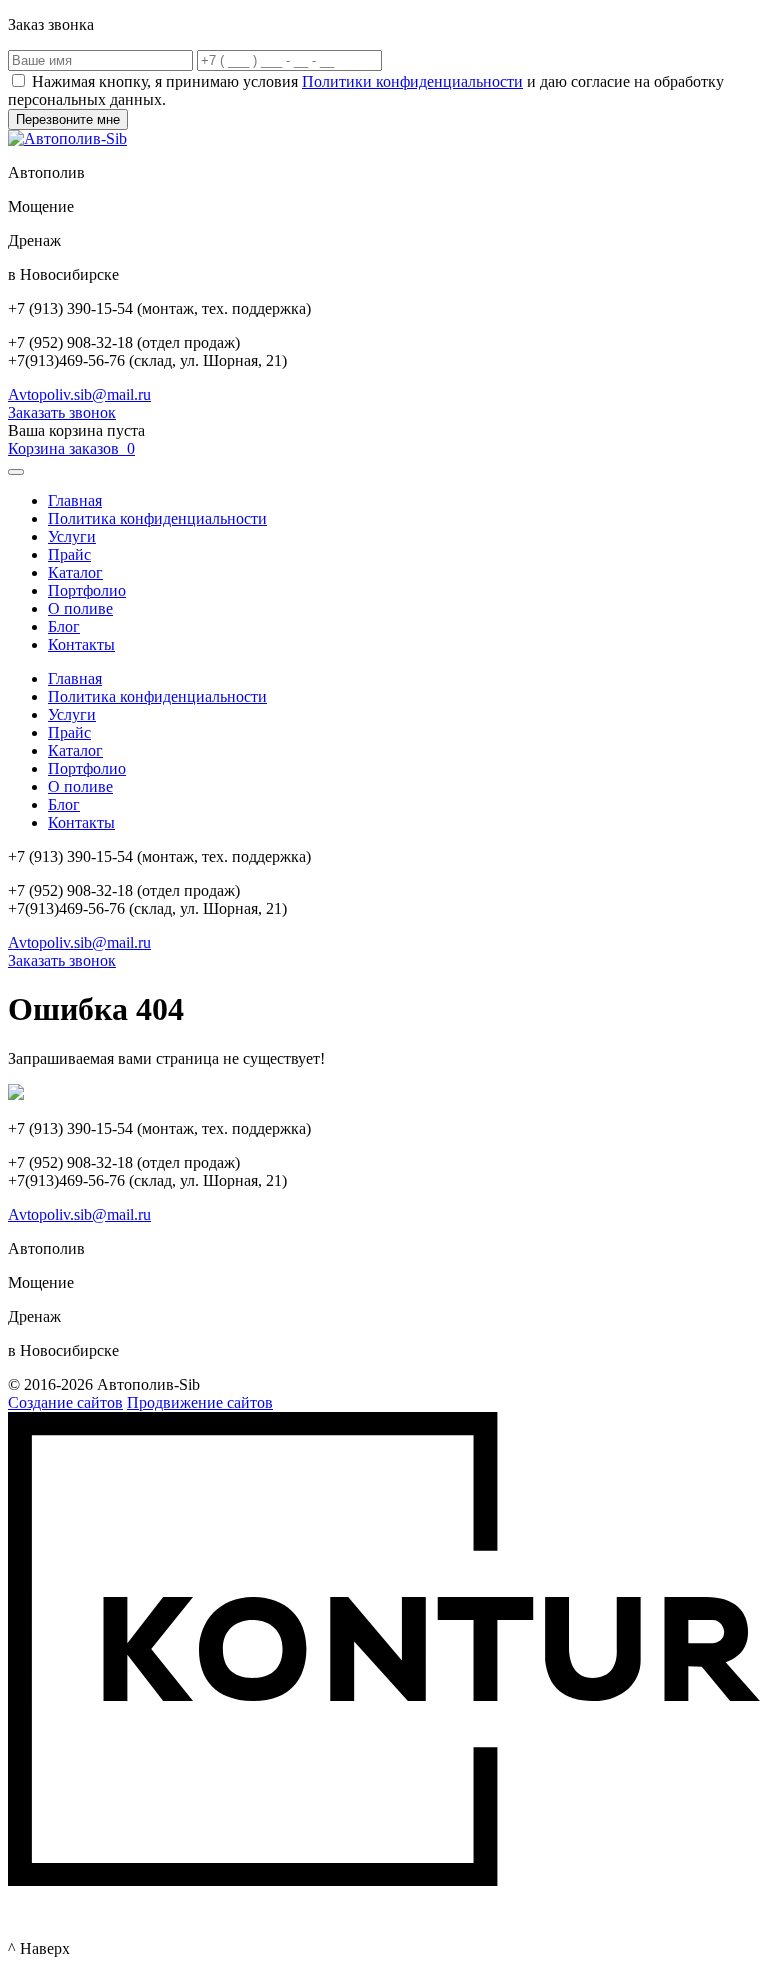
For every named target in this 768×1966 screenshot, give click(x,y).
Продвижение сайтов (200, 1402)
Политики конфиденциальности (412, 81)
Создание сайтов (65, 1402)
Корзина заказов (71, 448)
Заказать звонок (62, 412)
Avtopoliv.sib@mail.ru (79, 394)
